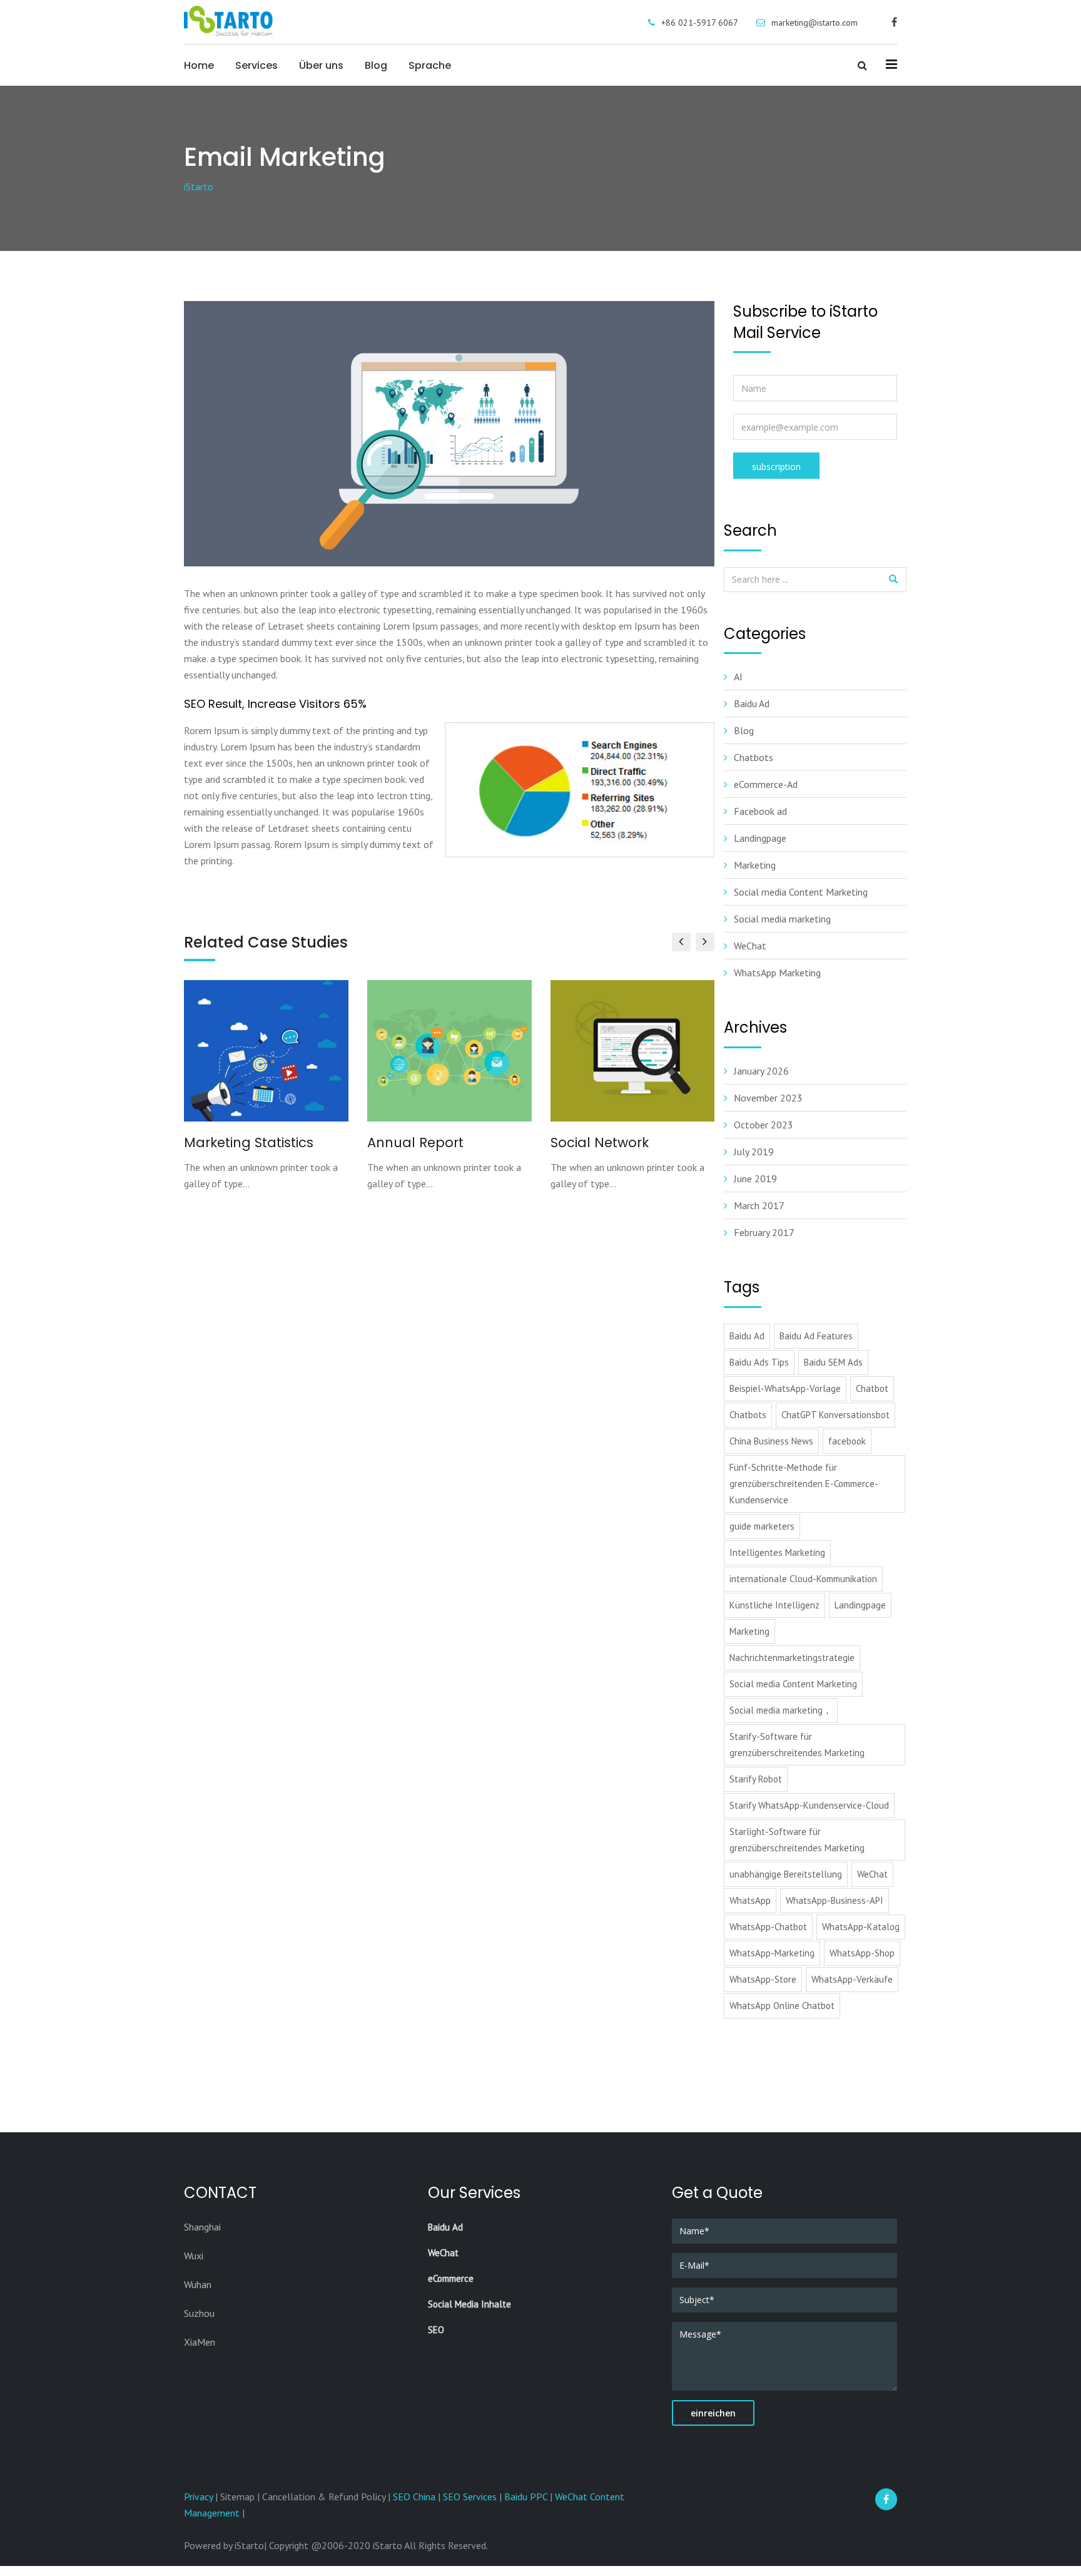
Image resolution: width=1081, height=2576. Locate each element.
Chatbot (872, 1388)
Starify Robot (756, 1779)
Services (256, 65)
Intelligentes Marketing (777, 1552)
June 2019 (755, 1178)
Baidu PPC (526, 2497)
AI (738, 677)
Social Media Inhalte (469, 2304)
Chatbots (754, 757)
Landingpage (760, 838)
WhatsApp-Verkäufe (852, 1979)
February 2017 (764, 1232)
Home (199, 65)
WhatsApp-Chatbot (768, 1927)
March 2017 (759, 1205)
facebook (847, 1441)
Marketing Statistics (249, 1142)
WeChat (750, 946)
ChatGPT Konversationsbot (835, 1415)
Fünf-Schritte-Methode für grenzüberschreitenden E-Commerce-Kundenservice (804, 1484)
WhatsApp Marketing (777, 973)
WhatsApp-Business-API (835, 1900)
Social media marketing (782, 919)
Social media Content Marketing (801, 892)
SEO (436, 2330)
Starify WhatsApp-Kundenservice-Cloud (809, 1805)
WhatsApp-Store (763, 1979)
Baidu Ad (752, 703)
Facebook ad (760, 811)
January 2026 (761, 1071)
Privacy (200, 2497)
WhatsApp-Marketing (772, 1953)
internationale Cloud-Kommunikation (803, 1579)
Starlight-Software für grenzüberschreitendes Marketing (797, 1840)
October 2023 (764, 1125)
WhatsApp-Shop (862, 1953)
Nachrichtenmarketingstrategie (792, 1658)
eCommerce (451, 2278)
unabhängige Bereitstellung (786, 1874)
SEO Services (470, 2497)
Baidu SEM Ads (833, 1362)
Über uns (321, 65)
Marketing (755, 865)
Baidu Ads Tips (759, 1362)
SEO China (414, 2497)
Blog (376, 65)
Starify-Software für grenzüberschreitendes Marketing (797, 1745)
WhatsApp (750, 1900)
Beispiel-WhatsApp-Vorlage (785, 1388)
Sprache (430, 65)
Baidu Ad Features (816, 1336)
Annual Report (415, 1142)
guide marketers (762, 1526)
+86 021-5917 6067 (700, 23)
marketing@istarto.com (815, 23)
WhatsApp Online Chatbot (782, 2006)
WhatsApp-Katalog (861, 1927)
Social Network (600, 1142)
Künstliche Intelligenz (774, 1605)
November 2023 (768, 1098)
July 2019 (754, 1152)
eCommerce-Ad (766, 784)
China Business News (771, 1441)
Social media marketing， (781, 1710)
